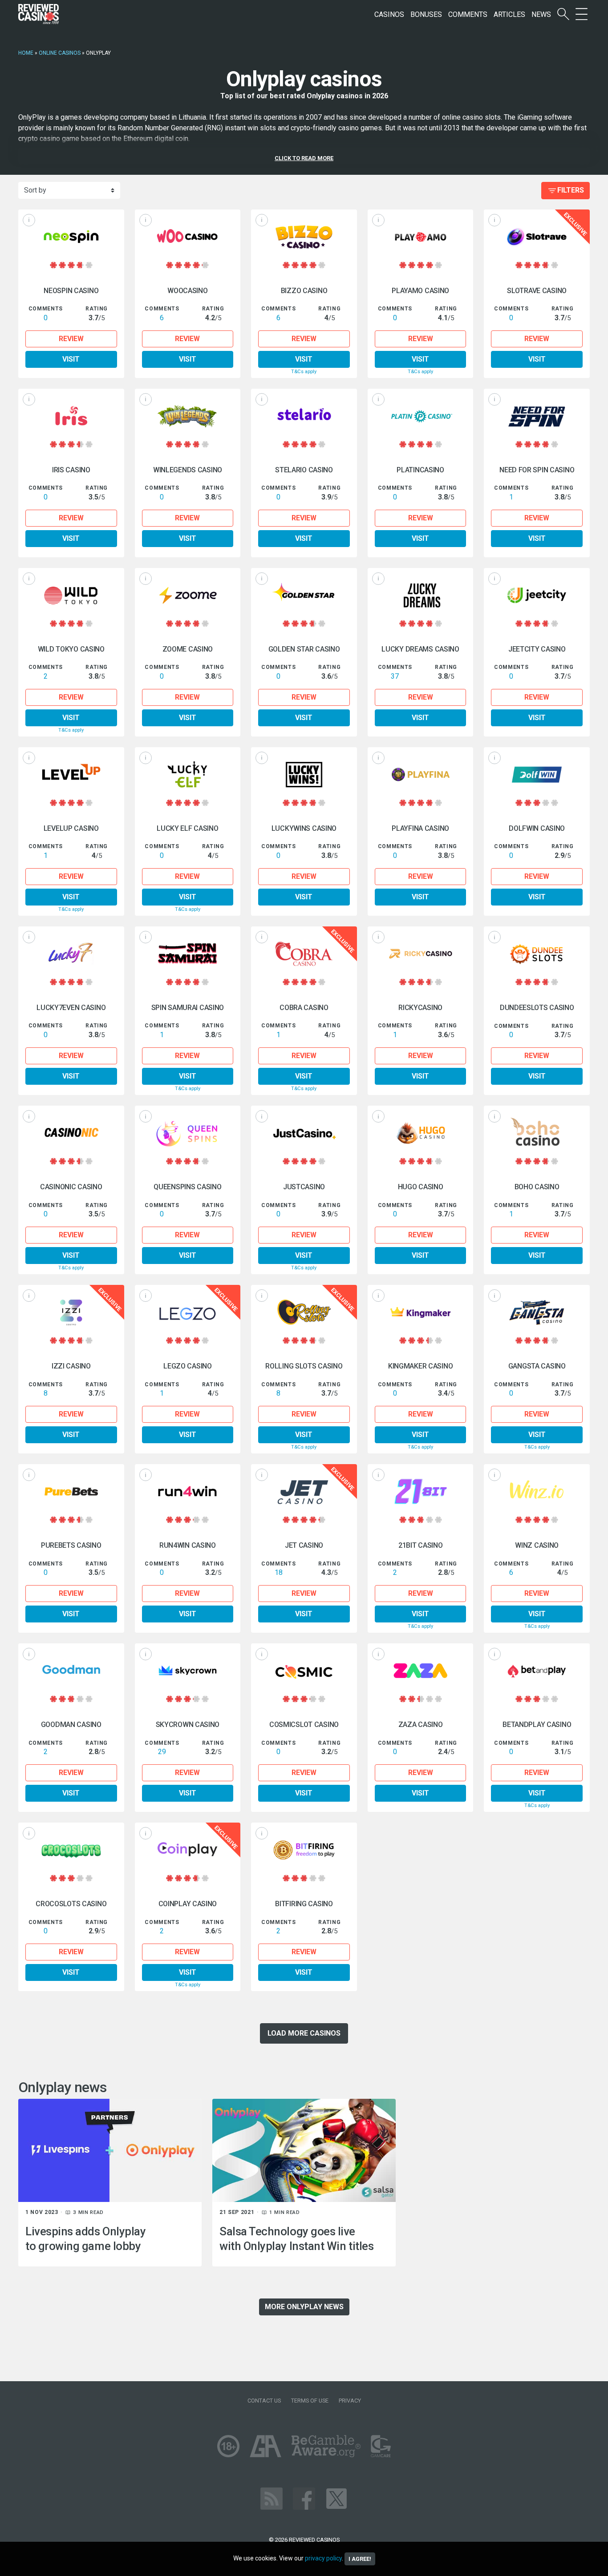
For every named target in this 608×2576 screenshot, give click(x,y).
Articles (509, 14)
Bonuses (426, 14)
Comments (468, 14)
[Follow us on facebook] (304, 2498)
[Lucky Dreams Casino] (421, 595)
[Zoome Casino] (188, 595)
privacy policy (323, 2558)
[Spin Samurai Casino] (188, 954)
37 (395, 676)
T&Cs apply (304, 372)
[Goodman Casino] (71, 1671)
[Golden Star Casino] (304, 595)
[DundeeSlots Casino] (537, 954)
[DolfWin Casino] (537, 775)
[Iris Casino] (71, 416)
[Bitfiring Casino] (304, 1850)
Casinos (389, 14)
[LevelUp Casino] (71, 775)
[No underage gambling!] (228, 2446)
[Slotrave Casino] (537, 237)
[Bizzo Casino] (304, 237)
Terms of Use (310, 2401)
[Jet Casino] (304, 1491)
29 (162, 1752)
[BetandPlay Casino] (537, 1671)
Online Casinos (60, 53)
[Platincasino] (421, 416)
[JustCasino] (304, 1133)
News (541, 14)
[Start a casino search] (563, 14)
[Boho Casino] (537, 1133)
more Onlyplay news (304, 2307)
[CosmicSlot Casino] (304, 1671)
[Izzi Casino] (71, 1312)
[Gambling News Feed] (272, 2498)
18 (279, 1572)
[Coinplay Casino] (188, 1850)
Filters (571, 190)
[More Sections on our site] (582, 14)
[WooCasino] (188, 237)
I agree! (360, 2559)
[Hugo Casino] (421, 1133)
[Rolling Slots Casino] (304, 1312)
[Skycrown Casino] (188, 1671)
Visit (71, 359)
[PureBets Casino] (71, 1491)
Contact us (264, 2401)
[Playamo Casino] (421, 237)
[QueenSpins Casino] (188, 1133)
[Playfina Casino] (421, 775)
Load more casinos (304, 2033)
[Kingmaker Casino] (421, 1312)
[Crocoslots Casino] (71, 1850)
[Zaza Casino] (421, 1671)
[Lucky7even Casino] (71, 954)
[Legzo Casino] (188, 1312)
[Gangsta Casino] (537, 1312)
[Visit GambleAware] (326, 2446)
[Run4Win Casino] (188, 1491)
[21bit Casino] (421, 1491)
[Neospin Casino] (71, 237)
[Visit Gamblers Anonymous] (265, 2446)
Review (71, 339)
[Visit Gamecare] (381, 2446)
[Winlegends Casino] (188, 416)
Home (26, 53)
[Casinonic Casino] (71, 1133)
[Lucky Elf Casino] (188, 775)
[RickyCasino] (421, 954)
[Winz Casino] (537, 1491)
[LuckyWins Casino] (304, 775)
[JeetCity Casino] (537, 595)
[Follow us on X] (336, 2498)
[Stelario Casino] (304, 416)
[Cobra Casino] (304, 954)
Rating (97, 309)
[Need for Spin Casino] (537, 416)
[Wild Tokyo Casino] (71, 595)
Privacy (350, 2401)
